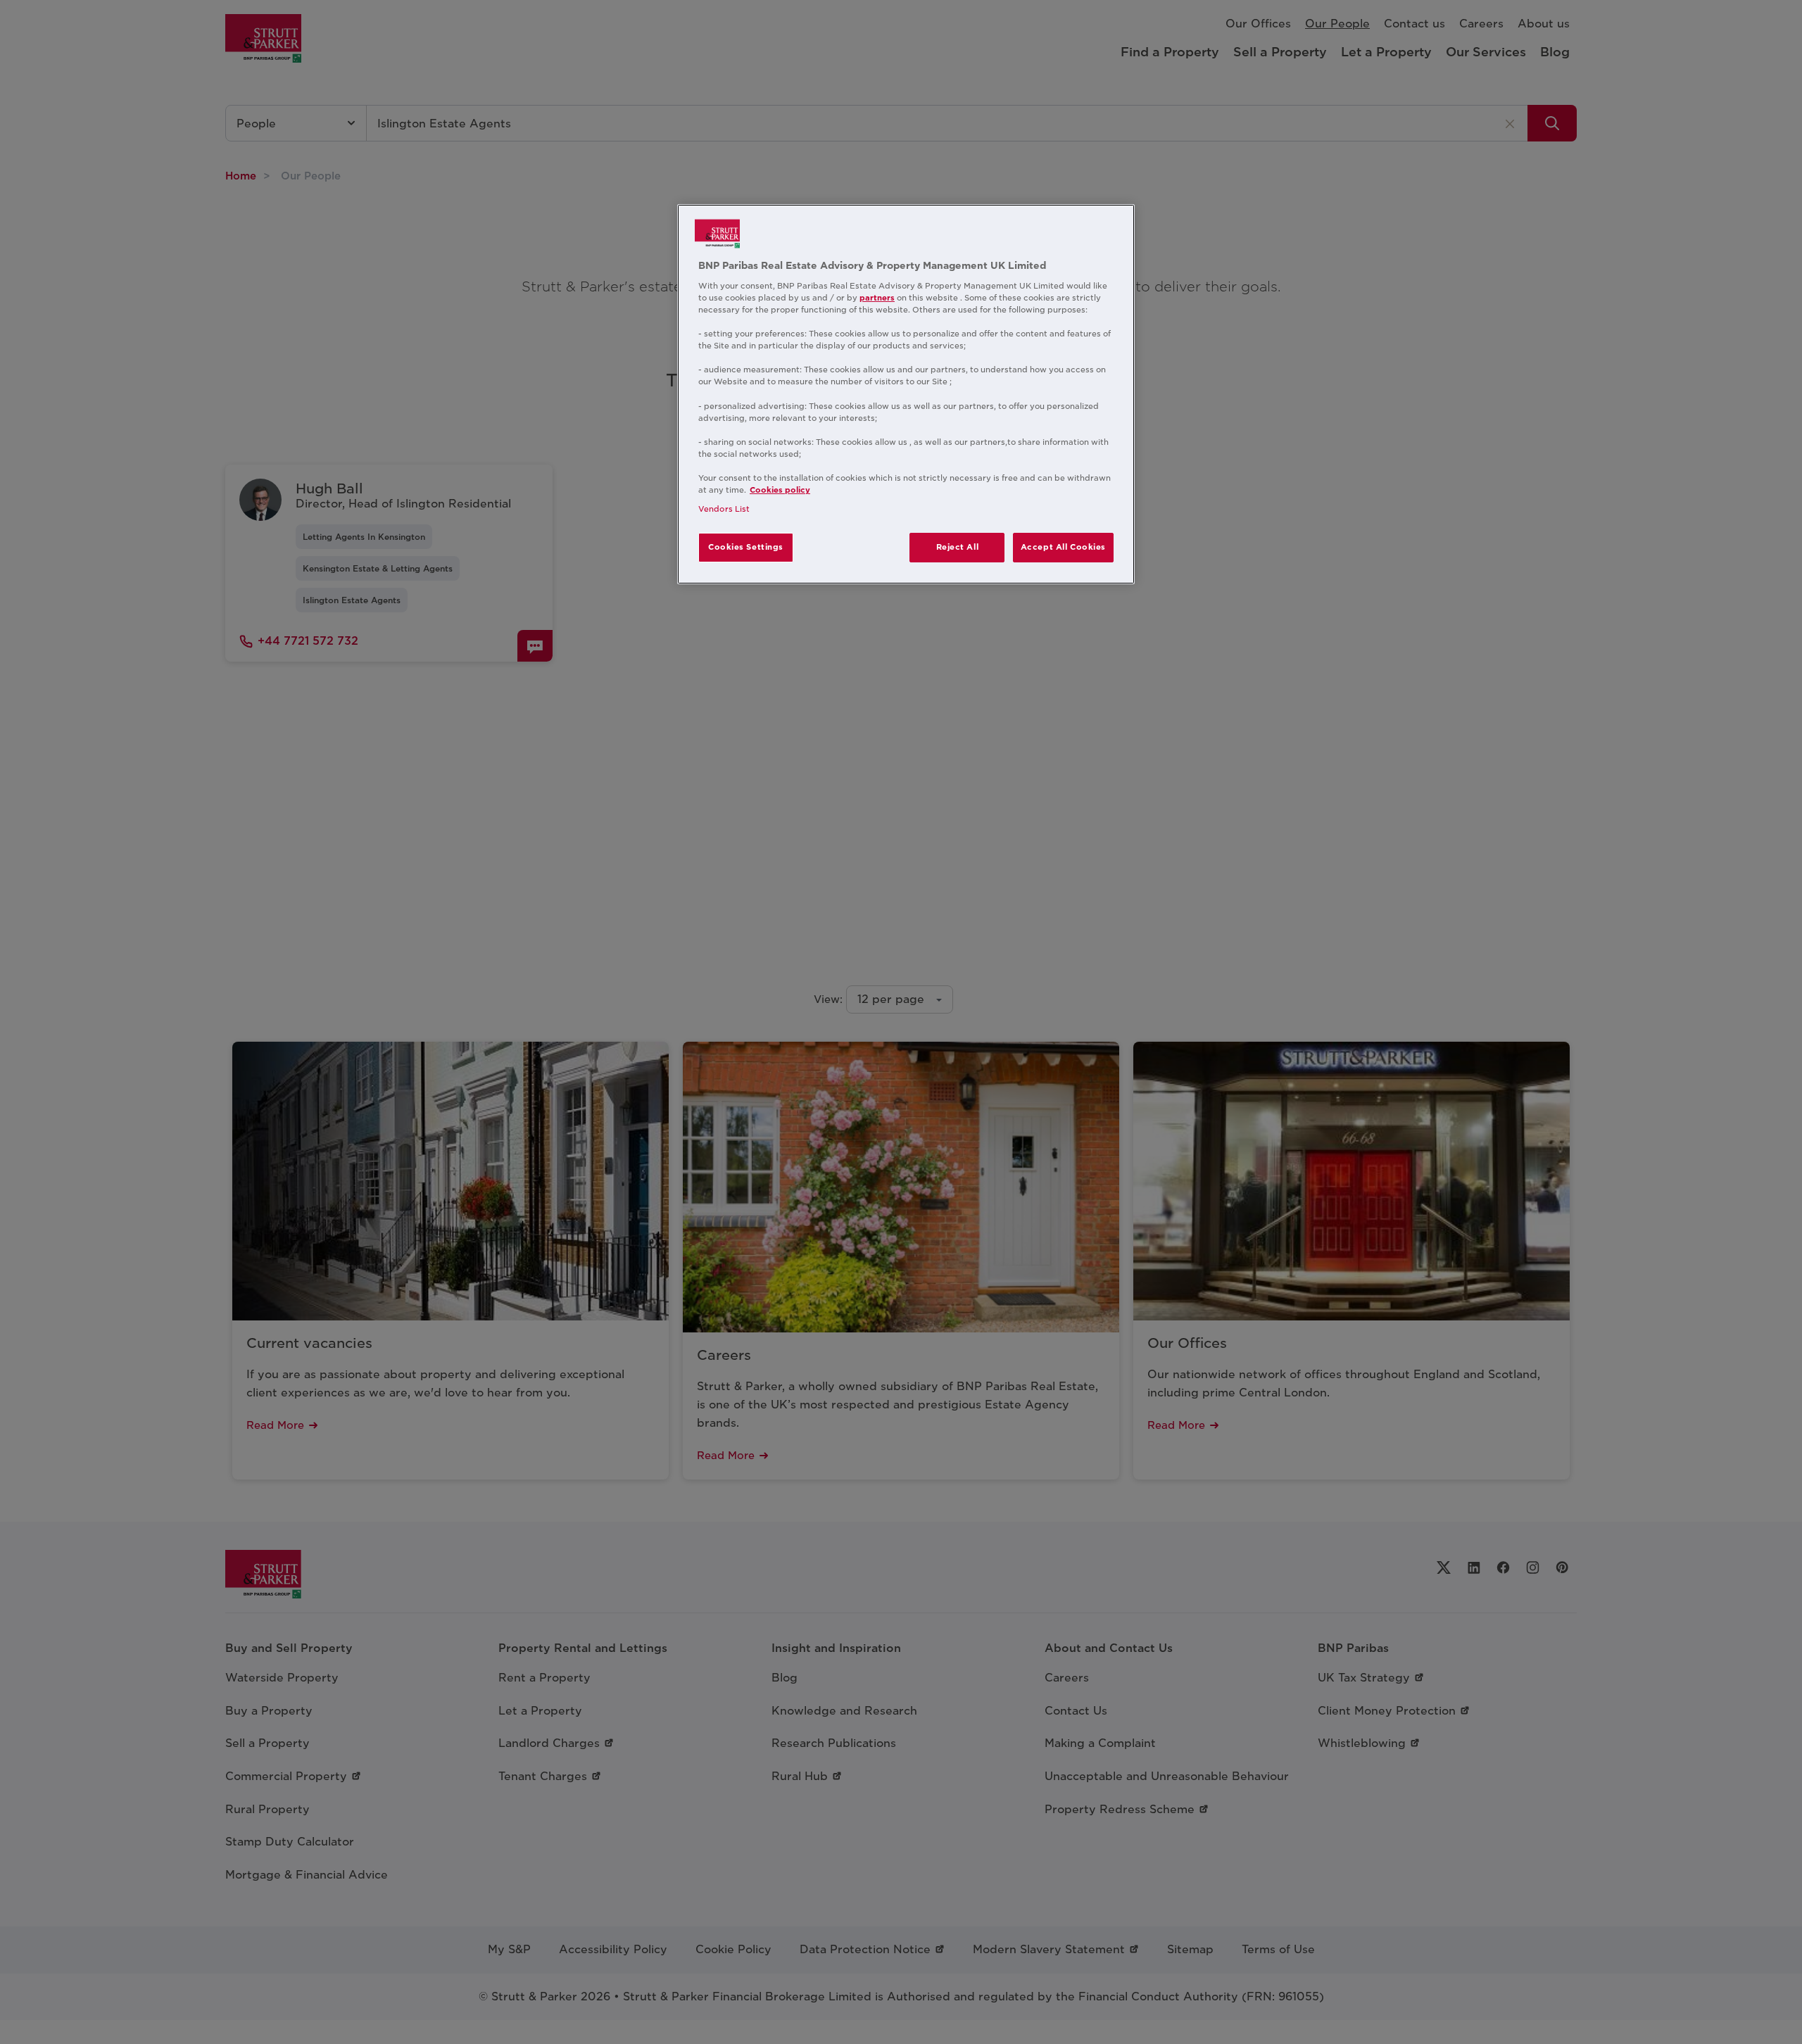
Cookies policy (780, 490)
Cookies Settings (746, 547)
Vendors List (724, 509)
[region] (906, 394)
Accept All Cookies (1063, 547)
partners (877, 298)
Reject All (958, 547)
